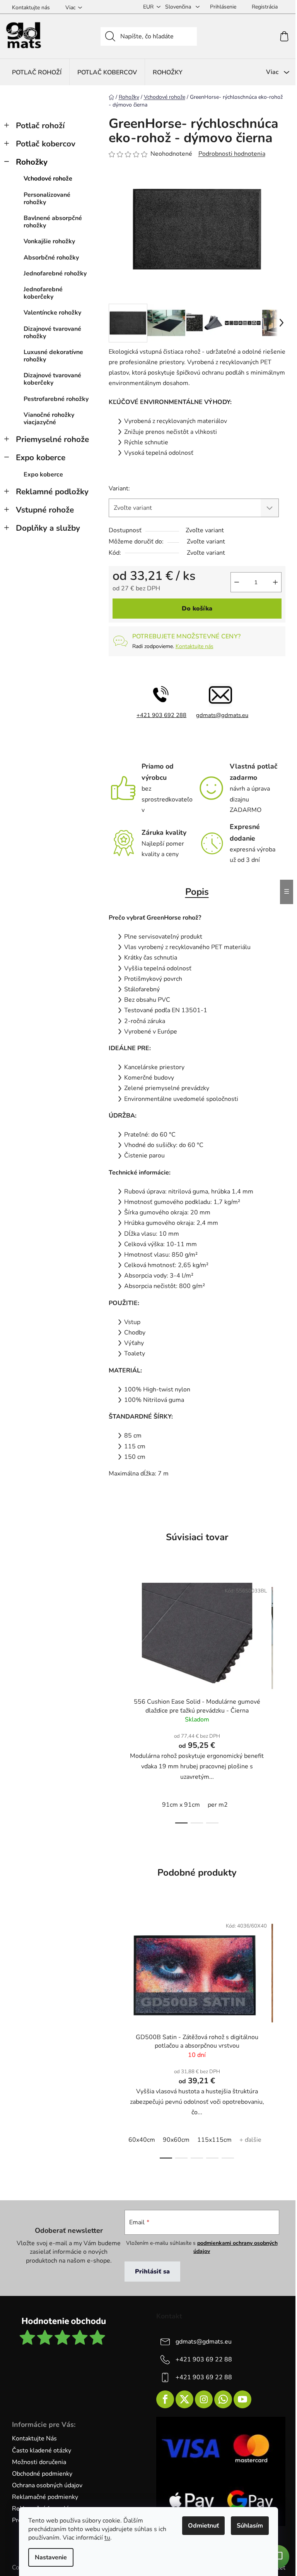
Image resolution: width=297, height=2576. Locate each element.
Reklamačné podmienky (45, 2497)
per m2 (218, 1805)
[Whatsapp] (223, 2399)
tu (107, 2538)
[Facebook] (165, 2399)
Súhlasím (250, 2526)
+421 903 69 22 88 (204, 2359)
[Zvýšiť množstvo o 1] (275, 582)
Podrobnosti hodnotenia (232, 154)
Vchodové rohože (48, 179)
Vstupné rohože (45, 510)
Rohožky (32, 162)
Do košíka (197, 609)
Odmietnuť (203, 2526)
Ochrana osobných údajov (47, 2485)
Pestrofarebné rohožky (56, 399)
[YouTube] (242, 2399)
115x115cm (214, 2140)
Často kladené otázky (42, 2450)
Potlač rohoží (40, 126)
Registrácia (265, 7)
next (279, 1701)
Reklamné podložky (52, 492)
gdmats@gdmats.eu (222, 715)
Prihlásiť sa (152, 2272)
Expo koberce (41, 457)
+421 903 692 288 (161, 715)
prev (115, 1701)
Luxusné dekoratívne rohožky (53, 356)
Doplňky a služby (48, 528)
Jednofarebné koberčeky (43, 293)
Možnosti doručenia (39, 2462)
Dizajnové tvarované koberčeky (52, 379)
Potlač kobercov (46, 144)
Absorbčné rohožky (51, 258)
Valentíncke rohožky (52, 313)
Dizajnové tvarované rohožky (52, 333)
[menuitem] (37, 72)
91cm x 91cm (181, 1805)
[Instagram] (204, 2399)
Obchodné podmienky (42, 2474)
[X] (184, 2399)
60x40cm (142, 2140)
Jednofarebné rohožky (55, 273)
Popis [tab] (197, 892)
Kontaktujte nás (31, 8)
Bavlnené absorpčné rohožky (53, 222)
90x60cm (176, 2140)
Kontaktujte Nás (34, 2438)
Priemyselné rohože (52, 439)
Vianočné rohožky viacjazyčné (49, 419)
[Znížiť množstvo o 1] (237, 582)
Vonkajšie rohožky (49, 241)
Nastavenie (51, 2557)
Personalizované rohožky (47, 199)
